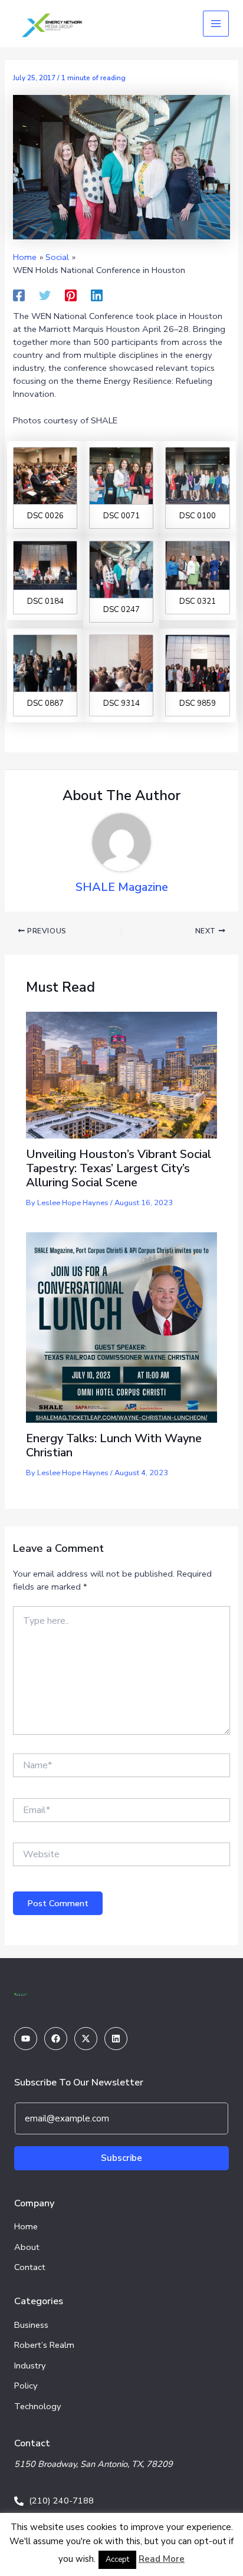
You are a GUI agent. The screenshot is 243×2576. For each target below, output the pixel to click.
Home (26, 2226)
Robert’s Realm (44, 2345)
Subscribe (121, 2158)
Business (31, 2325)
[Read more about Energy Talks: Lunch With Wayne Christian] (121, 1327)
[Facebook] (19, 295)
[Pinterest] (71, 295)
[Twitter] (45, 295)
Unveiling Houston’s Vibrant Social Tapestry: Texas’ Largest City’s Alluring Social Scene (119, 1168)
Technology (38, 2406)
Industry (30, 2366)
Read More (162, 2559)
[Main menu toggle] (216, 24)
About (27, 2247)
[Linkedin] (97, 295)
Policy (26, 2386)
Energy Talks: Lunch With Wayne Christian (114, 1445)
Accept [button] (117, 2559)
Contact (30, 2267)
